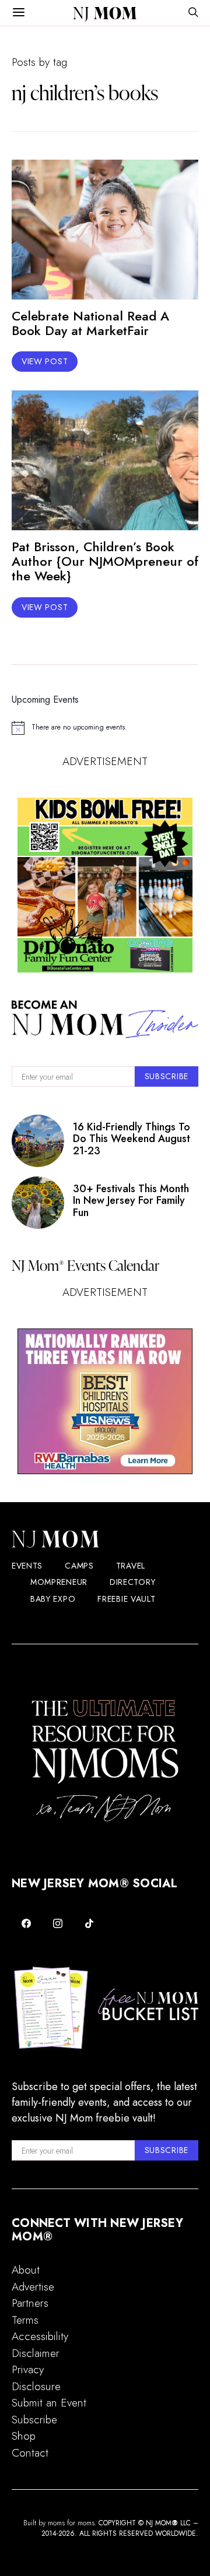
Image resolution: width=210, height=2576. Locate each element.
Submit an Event (49, 2403)
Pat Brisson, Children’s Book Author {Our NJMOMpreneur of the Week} (105, 561)
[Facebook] (26, 1923)
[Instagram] (58, 1923)
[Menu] (19, 13)
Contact (30, 2453)
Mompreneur (59, 1582)
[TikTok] (89, 1923)
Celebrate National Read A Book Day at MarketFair (90, 323)
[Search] (193, 13)
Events (27, 1566)
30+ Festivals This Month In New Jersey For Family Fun (131, 1201)
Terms (25, 2320)
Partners (30, 2303)
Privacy (28, 2369)
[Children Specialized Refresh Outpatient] (105, 1401)
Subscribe (34, 2420)
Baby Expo (53, 1599)
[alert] (105, 728)
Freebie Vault (126, 1599)
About (26, 2270)
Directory (132, 1582)
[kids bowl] (105, 885)
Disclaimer (36, 2353)
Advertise (33, 2287)
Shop (24, 2436)
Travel (131, 1566)
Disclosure (36, 2386)
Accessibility (40, 2336)
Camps (79, 1566)
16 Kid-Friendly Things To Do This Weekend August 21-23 (132, 1139)
